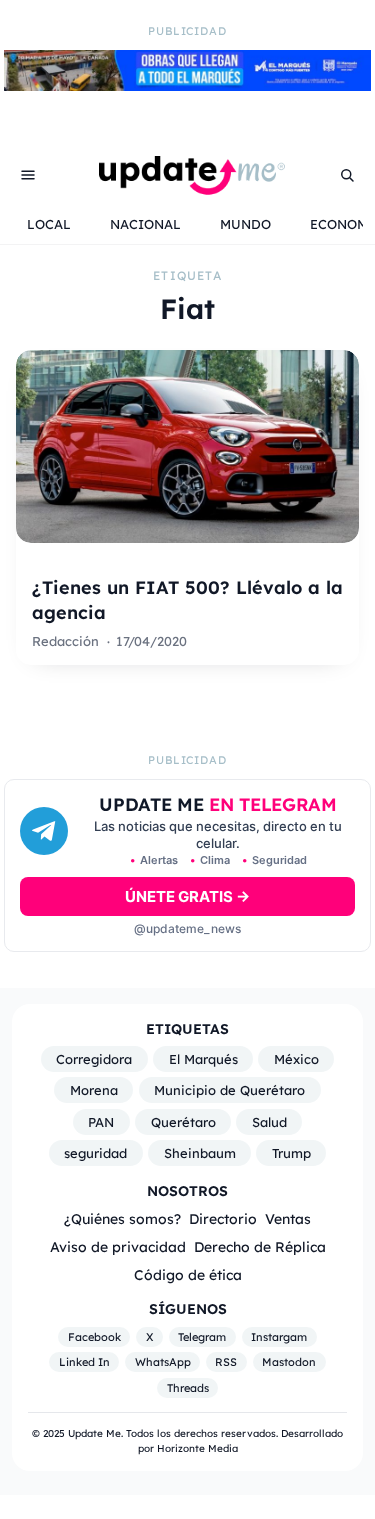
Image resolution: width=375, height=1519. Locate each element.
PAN (101, 1122)
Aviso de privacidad (118, 1246)
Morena (94, 1090)
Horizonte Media (197, 1448)
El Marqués (203, 1059)
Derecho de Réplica (260, 1246)
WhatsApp (163, 1362)
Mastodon (289, 1362)
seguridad (95, 1153)
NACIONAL (145, 224)
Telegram (202, 1337)
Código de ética (188, 1274)
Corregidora (94, 1059)
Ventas (288, 1218)
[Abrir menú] (28, 175)
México (296, 1059)
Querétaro (183, 1122)
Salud (269, 1122)
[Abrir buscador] (347, 175)
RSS (226, 1362)
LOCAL (49, 224)
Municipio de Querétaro (229, 1090)
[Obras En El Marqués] (187, 85)
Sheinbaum (200, 1153)
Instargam (279, 1337)
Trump (291, 1153)
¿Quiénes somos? (122, 1218)
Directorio (223, 1218)
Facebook (94, 1337)
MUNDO (245, 224)
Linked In (84, 1362)
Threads (188, 1388)
